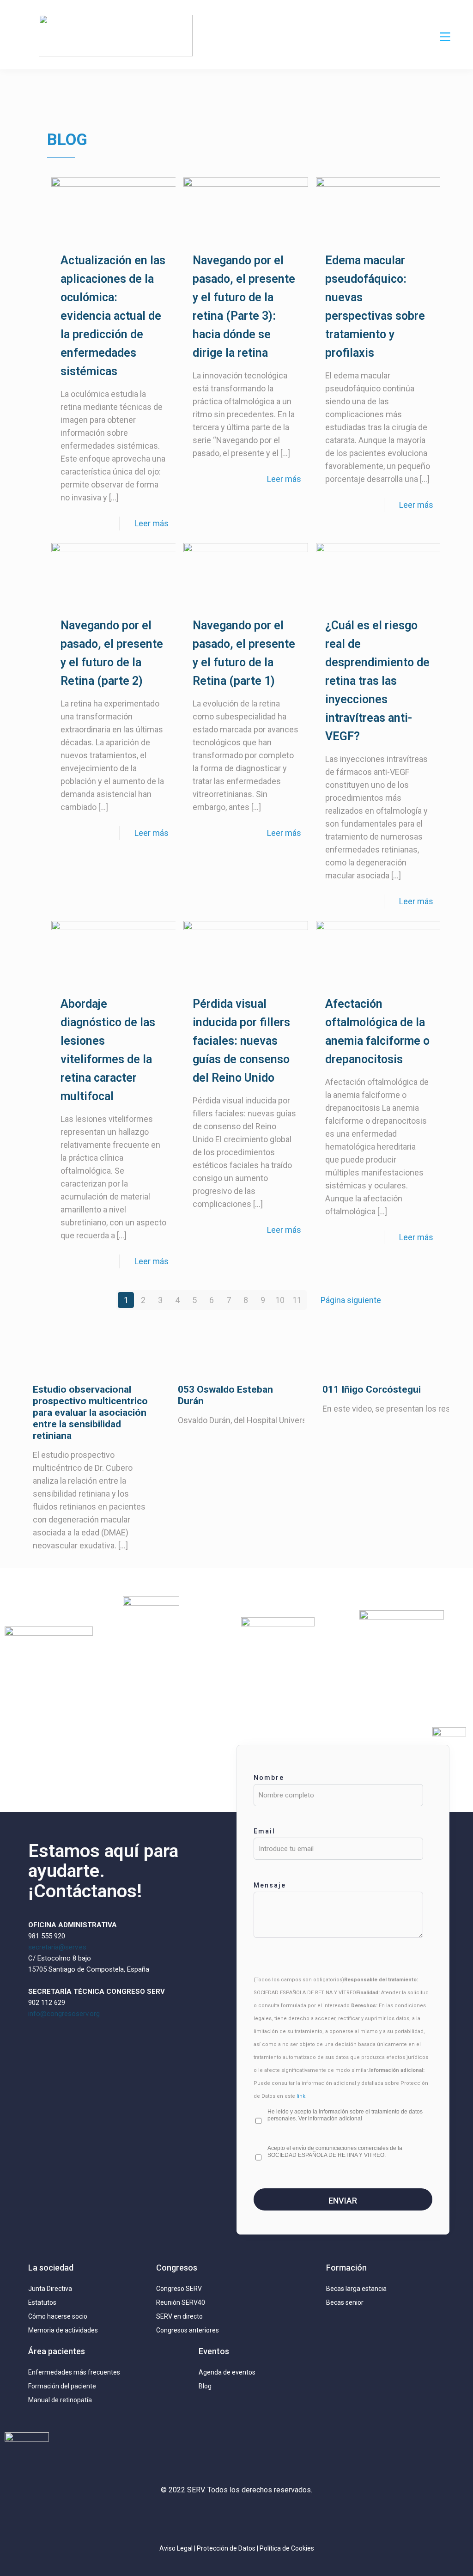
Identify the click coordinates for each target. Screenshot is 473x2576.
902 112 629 (47, 2003)
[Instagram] (182, 2517)
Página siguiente (351, 1300)
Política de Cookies (287, 2548)
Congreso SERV (179, 2289)
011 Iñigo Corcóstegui (372, 1389)
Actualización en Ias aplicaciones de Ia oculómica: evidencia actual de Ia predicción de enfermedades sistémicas (113, 316)
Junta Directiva (50, 2289)
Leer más (152, 523)
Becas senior (345, 2302)
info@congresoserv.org (64, 2014)
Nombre (269, 1778)
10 (280, 1300)
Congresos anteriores (188, 2330)
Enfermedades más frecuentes (74, 2372)
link (301, 2096)
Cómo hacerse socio (58, 2316)
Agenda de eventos (227, 2372)
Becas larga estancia (356, 2289)
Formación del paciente (62, 2386)
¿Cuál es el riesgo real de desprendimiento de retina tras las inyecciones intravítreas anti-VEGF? (377, 681)
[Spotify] (291, 2517)
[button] (445, 37)
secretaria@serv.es (57, 1947)
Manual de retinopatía (60, 2400)
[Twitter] (209, 2517)
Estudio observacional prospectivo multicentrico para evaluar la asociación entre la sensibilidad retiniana (90, 1413)
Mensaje (270, 1885)
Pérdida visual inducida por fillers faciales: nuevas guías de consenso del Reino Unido (241, 1041)
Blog (205, 2386)
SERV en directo (179, 2316)
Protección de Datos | (228, 2548)
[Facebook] (264, 2517)
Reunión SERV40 (181, 2302)
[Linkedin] (236, 2517)
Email (264, 1831)
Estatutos (42, 2302)
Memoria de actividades (63, 2330)
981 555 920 (47, 1936)
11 (297, 1300)
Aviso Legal (176, 2548)
